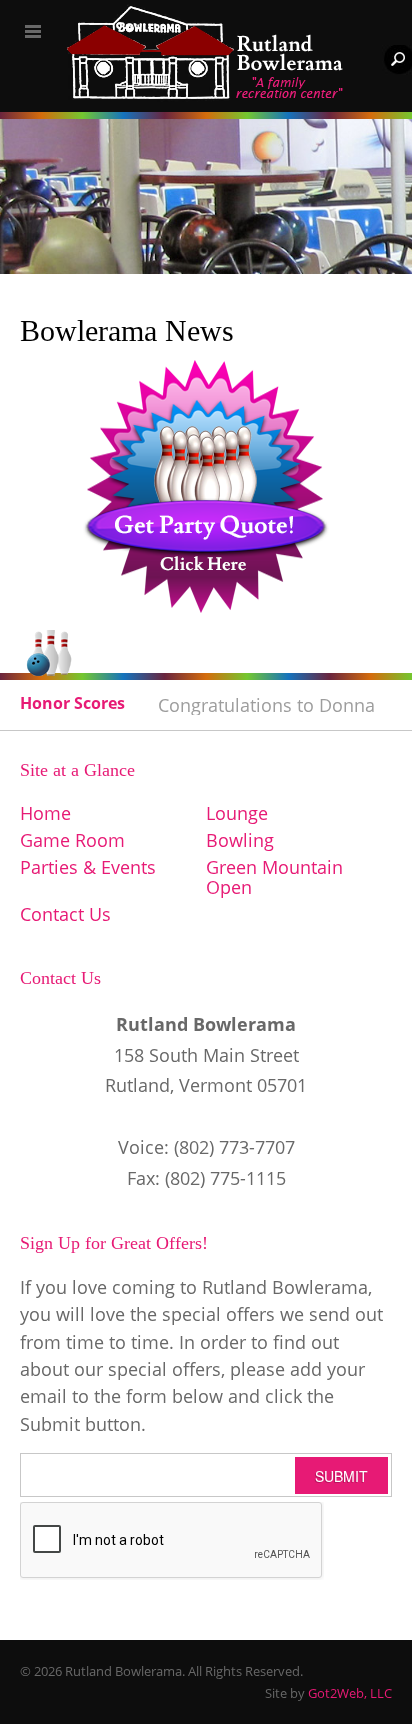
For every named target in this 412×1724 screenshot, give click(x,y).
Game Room (72, 840)
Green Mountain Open (274, 877)
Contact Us (65, 914)
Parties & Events (88, 867)
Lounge (237, 813)
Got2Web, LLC (350, 1693)
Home (45, 813)
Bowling (240, 840)
